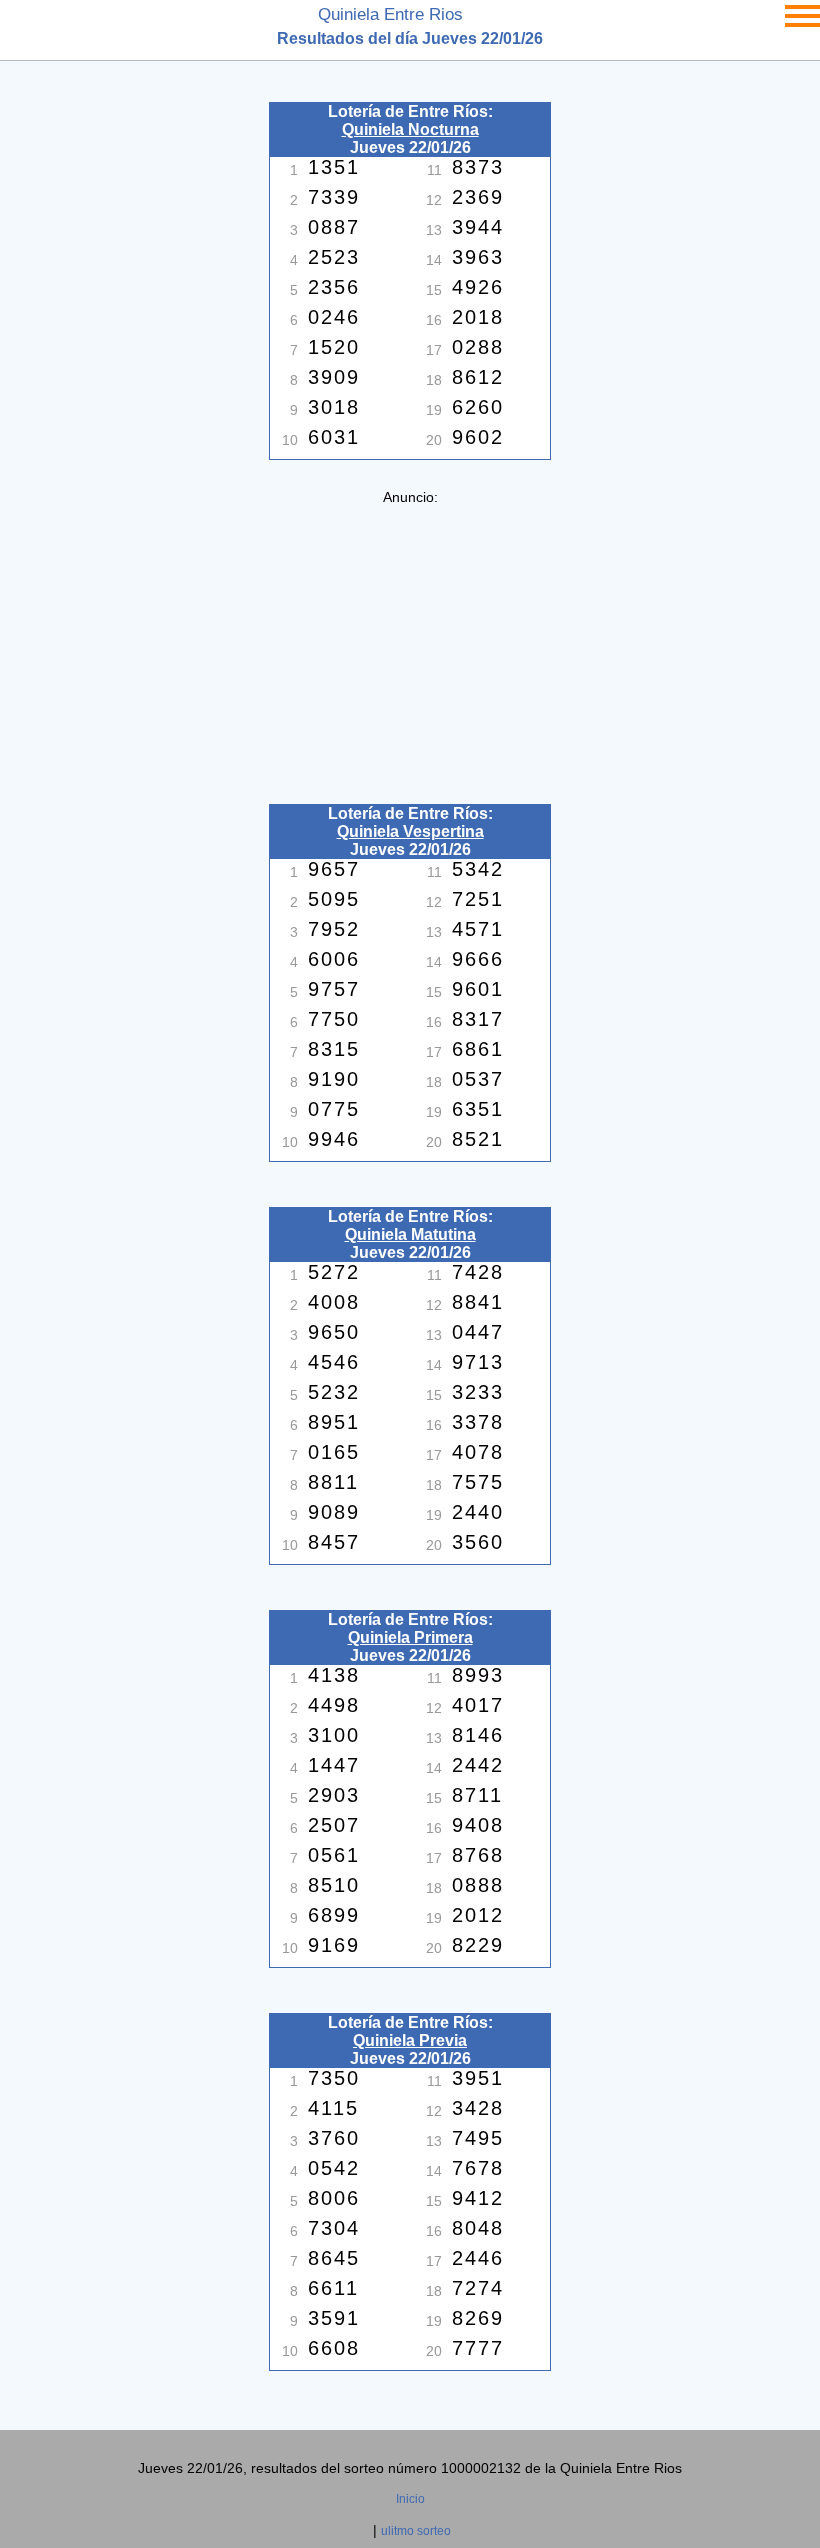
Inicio (410, 2499)
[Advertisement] (410, 645)
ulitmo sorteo (416, 2531)
